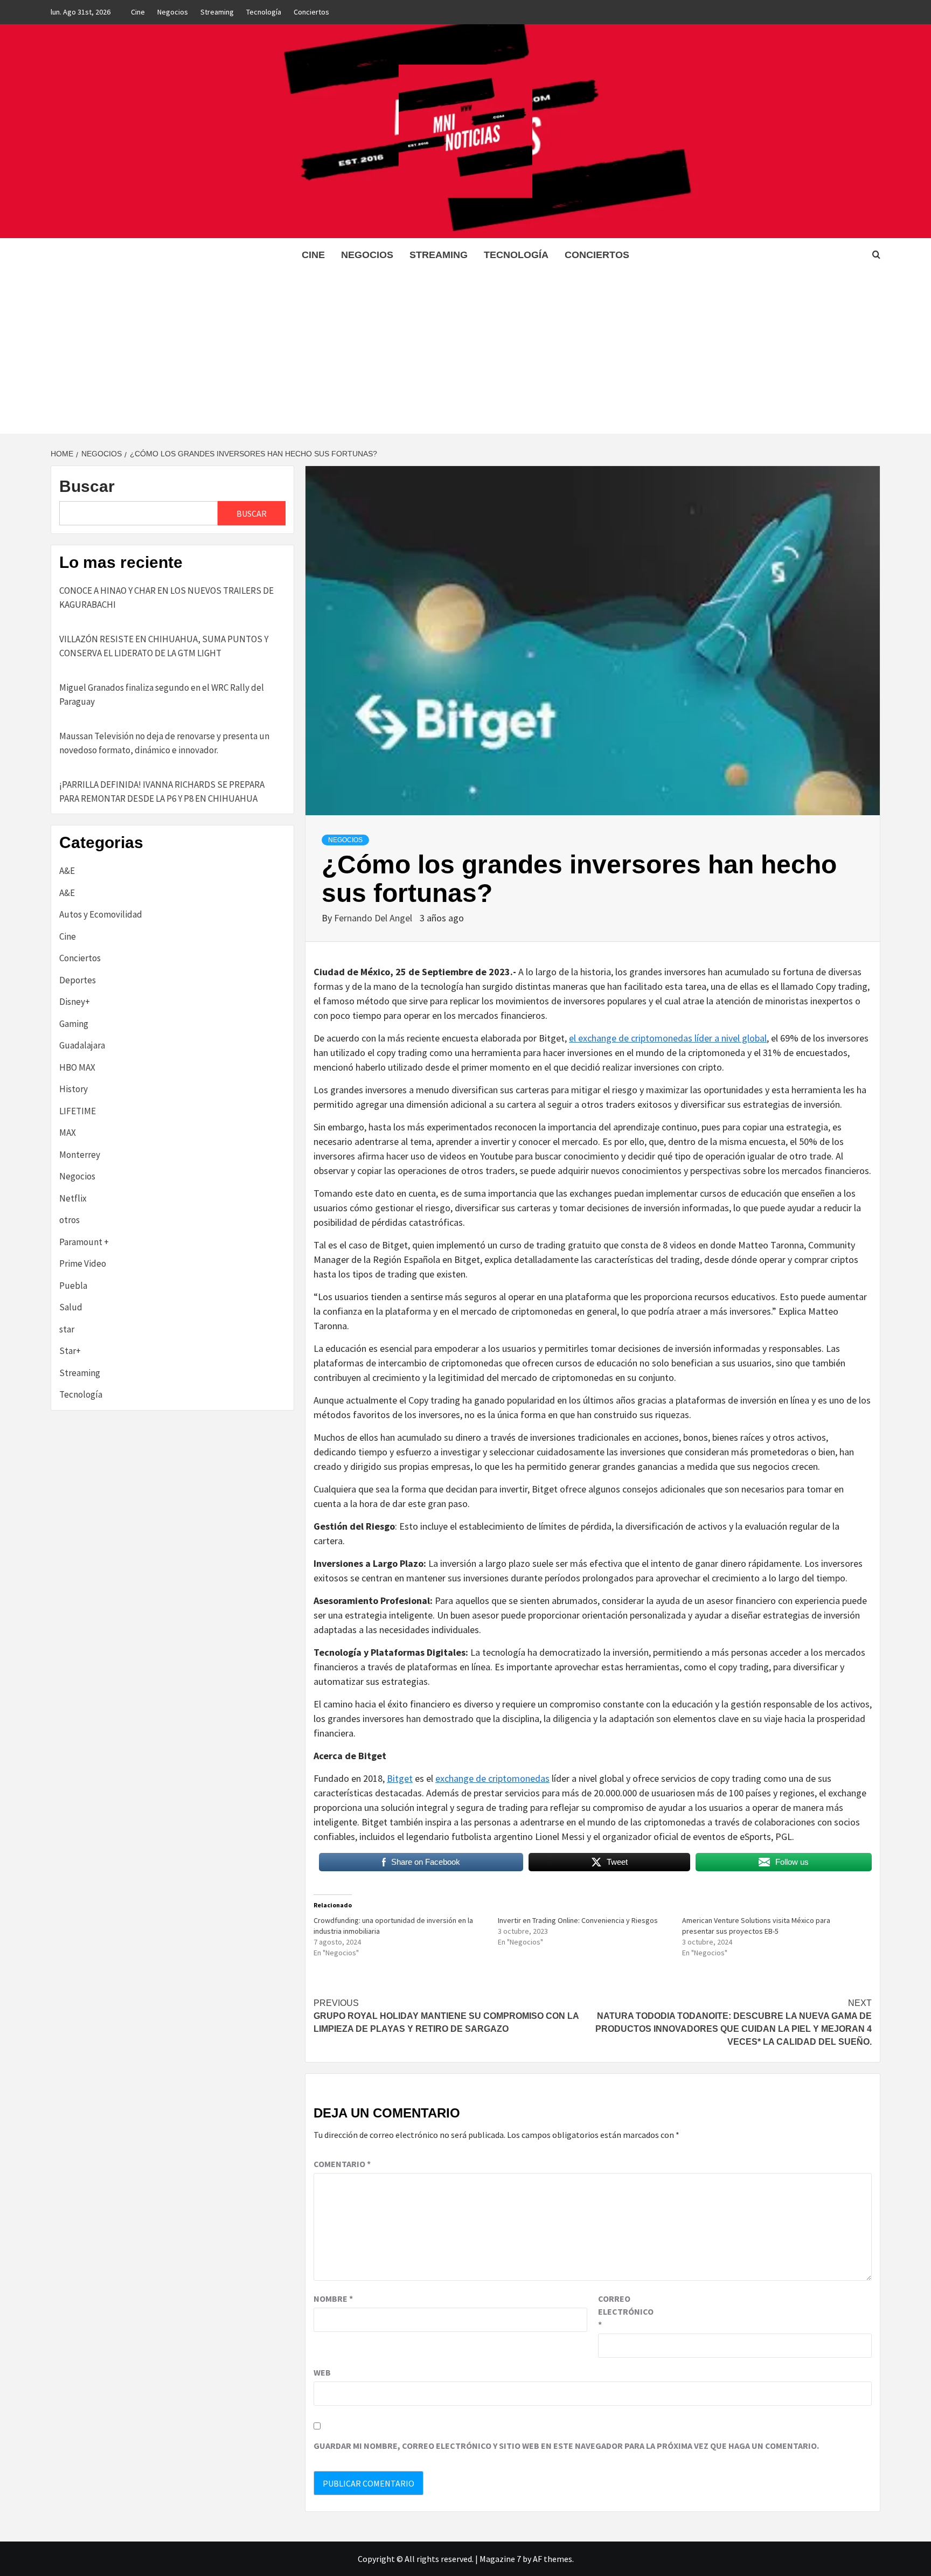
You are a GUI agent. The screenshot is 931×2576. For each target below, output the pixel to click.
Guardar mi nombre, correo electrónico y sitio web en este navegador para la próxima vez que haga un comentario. (566, 2446)
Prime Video (83, 1263)
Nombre (333, 2299)
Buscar (87, 486)
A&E (67, 871)
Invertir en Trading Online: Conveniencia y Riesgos (578, 1920)
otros (70, 1220)
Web (322, 2372)
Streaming (217, 12)
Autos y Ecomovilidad (101, 914)
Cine (138, 12)
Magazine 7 (500, 2559)
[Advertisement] (465, 353)
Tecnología (264, 12)
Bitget (400, 1778)
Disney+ (75, 1002)
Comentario (342, 2164)
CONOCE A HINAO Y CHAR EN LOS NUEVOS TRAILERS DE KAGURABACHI (166, 598)
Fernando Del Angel (374, 918)
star (67, 1329)
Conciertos (311, 12)
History (74, 1089)
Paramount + (84, 1242)
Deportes (78, 980)
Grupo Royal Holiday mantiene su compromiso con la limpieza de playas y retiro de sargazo (446, 2016)
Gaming (74, 1024)
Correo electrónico (625, 2311)
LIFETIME (78, 1111)
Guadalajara (82, 1045)
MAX (68, 1133)
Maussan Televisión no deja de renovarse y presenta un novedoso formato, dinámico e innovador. (164, 743)
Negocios (173, 12)
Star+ (70, 1351)
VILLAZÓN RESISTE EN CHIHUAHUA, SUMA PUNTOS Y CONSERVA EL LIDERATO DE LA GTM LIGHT (164, 646)
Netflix (73, 1198)
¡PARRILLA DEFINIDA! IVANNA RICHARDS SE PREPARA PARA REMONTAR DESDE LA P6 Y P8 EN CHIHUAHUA (162, 791)
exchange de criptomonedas (492, 1778)
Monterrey (80, 1155)
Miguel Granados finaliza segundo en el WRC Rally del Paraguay (162, 695)
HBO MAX (77, 1067)
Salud (71, 1307)
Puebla (73, 1286)
